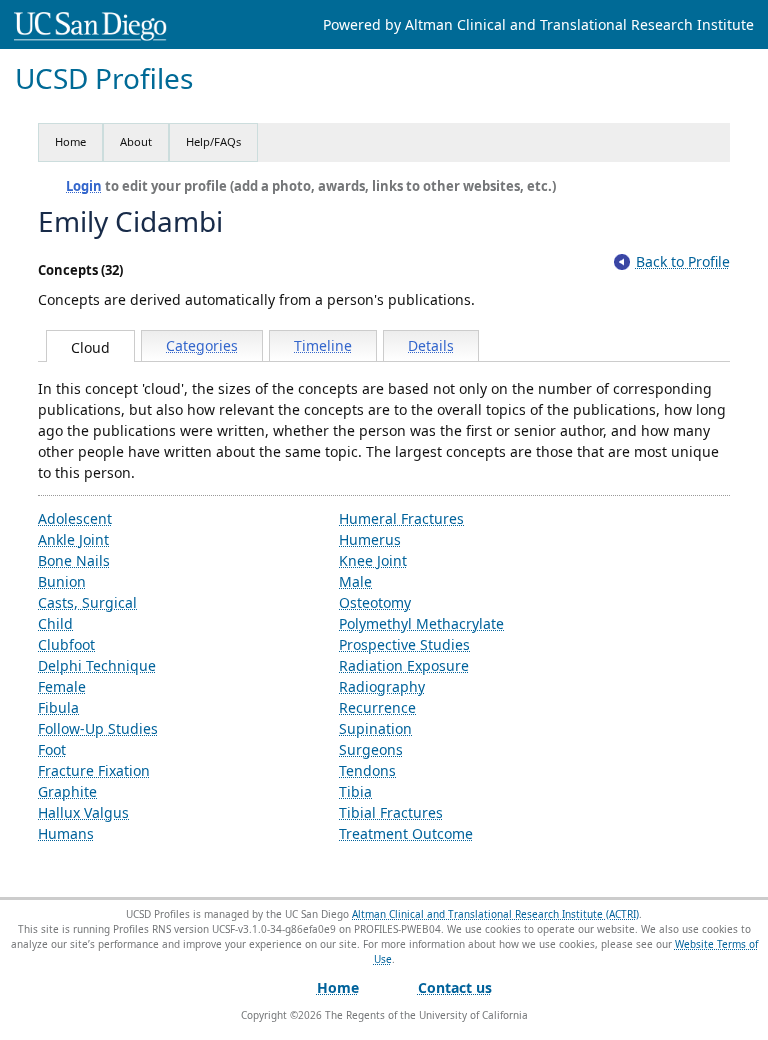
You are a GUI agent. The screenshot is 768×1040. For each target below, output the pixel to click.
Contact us (455, 987)
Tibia (355, 791)
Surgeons (371, 749)
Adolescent (75, 518)
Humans (66, 833)
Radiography (382, 686)
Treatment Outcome (406, 833)
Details (431, 345)
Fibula (58, 707)
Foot (52, 749)
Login (84, 186)
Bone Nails (74, 560)
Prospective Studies (404, 644)
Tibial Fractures (391, 812)
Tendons (367, 770)
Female (62, 686)
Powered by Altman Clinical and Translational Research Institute (538, 24)
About (136, 141)
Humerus (370, 539)
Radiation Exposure (404, 665)
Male (355, 581)
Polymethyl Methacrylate (421, 623)
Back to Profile (683, 261)
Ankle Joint (73, 539)
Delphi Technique (97, 665)
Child (55, 623)
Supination (375, 728)
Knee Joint (373, 560)
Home (70, 141)
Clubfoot (66, 644)
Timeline (323, 345)
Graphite (67, 791)
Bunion (62, 581)
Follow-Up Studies (98, 728)
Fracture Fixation (94, 770)
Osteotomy (375, 602)
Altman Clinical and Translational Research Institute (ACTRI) (495, 914)
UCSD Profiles (104, 78)
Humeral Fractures (401, 518)
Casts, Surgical (87, 602)
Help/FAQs (213, 141)
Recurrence (377, 707)
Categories (202, 345)
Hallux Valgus (83, 812)
